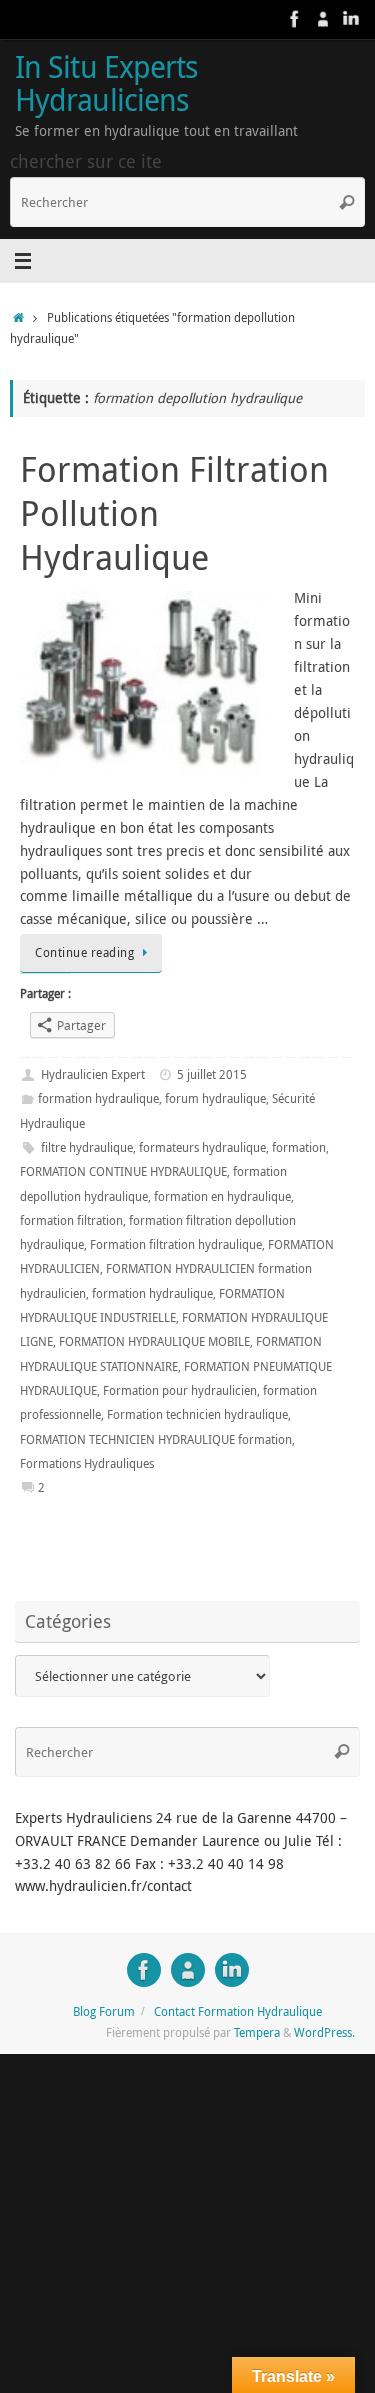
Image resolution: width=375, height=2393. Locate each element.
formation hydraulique (98, 1098)
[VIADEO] (323, 19)
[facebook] (295, 19)
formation (299, 1147)
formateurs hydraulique (202, 1147)
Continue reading (84, 952)
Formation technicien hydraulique (197, 1414)
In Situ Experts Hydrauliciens (106, 83)
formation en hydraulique (222, 1196)
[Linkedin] (351, 19)
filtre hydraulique (87, 1147)
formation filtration (71, 1220)
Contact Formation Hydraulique (238, 2011)
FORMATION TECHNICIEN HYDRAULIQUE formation (156, 1439)
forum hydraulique (215, 1098)
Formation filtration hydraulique (176, 1244)
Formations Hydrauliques (87, 1463)
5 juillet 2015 (212, 1074)
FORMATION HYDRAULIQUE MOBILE (154, 1341)
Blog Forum (104, 2011)
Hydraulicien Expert (93, 1074)
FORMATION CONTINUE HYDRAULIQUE (123, 1171)
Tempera (257, 2032)
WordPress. (324, 2032)
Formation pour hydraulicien (180, 1390)
